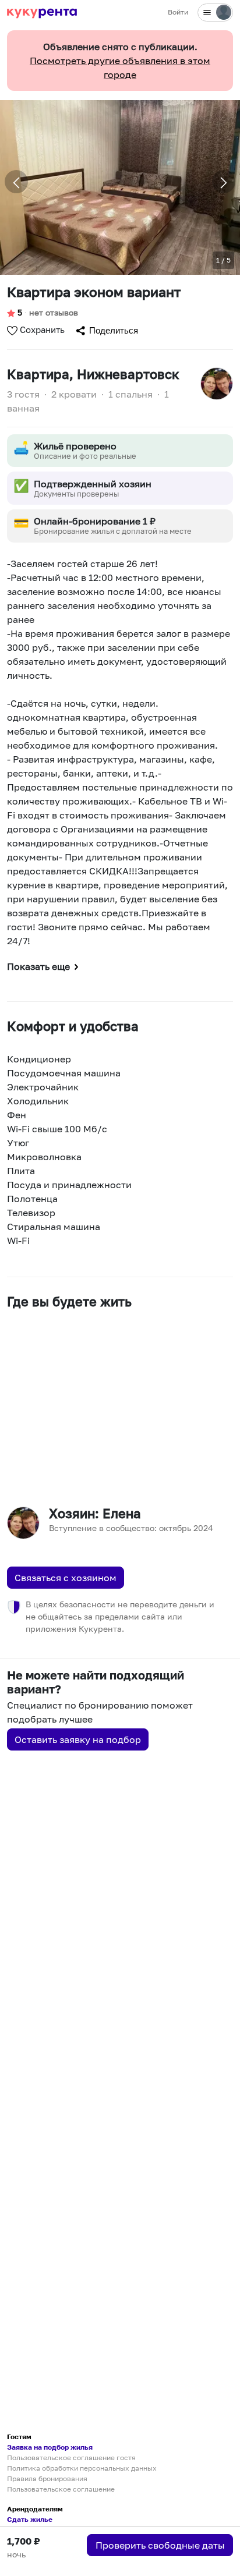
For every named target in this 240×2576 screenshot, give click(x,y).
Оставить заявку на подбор (78, 1739)
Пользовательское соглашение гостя (71, 2458)
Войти (178, 12)
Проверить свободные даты (160, 2545)
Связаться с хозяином (66, 1578)
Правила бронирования (47, 2478)
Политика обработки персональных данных (82, 2468)
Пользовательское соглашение (61, 2489)
